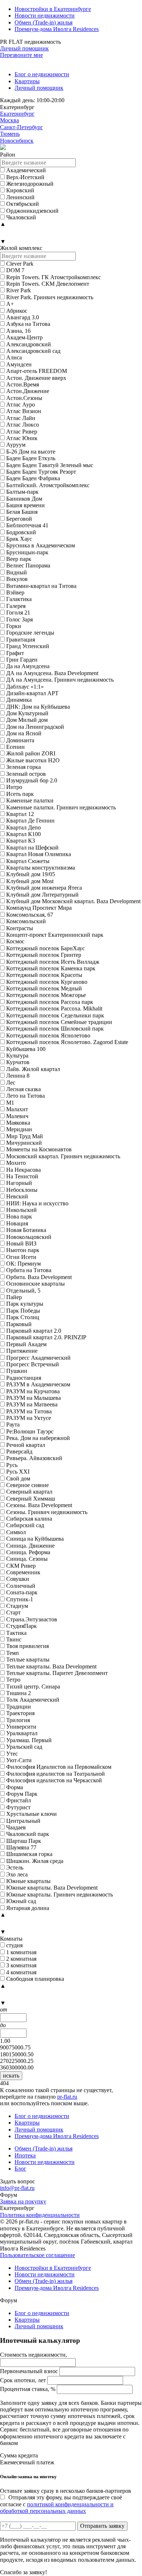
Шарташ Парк (24, 1841)
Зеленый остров (26, 774)
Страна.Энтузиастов (32, 1619)
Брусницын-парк (27, 552)
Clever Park (20, 264)
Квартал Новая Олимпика (39, 854)
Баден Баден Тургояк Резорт (41, 472)
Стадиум (17, 1606)
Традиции (19, 1707)
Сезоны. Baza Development (39, 1505)
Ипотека (25, 2155)
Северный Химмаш (31, 1499)
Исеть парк (20, 794)
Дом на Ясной (24, 733)
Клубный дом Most (30, 881)
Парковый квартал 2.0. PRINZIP (46, 1337)
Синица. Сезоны (27, 1559)
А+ (10, 304)
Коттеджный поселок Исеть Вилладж (53, 962)
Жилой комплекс (21, 248)
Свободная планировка (35, 1979)
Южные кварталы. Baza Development (52, 1888)
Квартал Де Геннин (30, 821)
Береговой (19, 519)
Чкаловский (21, 217)
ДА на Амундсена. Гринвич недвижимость (60, 680)
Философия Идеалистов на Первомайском (59, 1767)
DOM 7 (15, 270)
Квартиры (27, 81)
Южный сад (21, 1901)
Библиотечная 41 (27, 525)
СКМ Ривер (21, 1566)
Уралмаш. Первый (29, 1740)
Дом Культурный (27, 713)
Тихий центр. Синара (33, 1686)
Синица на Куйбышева (35, 1539)
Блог (20, 2169)
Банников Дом (24, 499)
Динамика (19, 700)
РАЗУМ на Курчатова (33, 1391)
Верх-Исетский (25, 177)
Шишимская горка (29, 1854)
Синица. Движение (30, 1546)
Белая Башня (22, 512)
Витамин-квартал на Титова (41, 586)
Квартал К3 (21, 841)
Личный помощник (24, 48)
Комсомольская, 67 (30, 915)
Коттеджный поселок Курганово (47, 982)
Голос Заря (19, 619)
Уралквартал (22, 1733)
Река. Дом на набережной (38, 1438)
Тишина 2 (19, 1693)
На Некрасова (23, 1170)
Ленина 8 (18, 1076)
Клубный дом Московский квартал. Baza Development (73, 901)
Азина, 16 (18, 331)
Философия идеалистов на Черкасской (54, 1780)
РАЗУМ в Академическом (38, 1384)
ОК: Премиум (23, 1264)
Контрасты (20, 928)
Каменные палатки (30, 800)
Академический (26, 170)
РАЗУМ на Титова (29, 1411)
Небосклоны (22, 1190)
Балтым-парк (22, 492)
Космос (15, 941)
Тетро (13, 1680)
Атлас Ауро (21, 405)
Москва (9, 120)
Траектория (20, 1713)
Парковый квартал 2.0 (34, 1331)
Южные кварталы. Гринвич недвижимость (60, 1895)
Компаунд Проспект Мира (39, 908)
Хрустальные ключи (31, 1814)
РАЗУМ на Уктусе (29, 1418)
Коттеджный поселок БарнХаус (46, 948)
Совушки (18, 1579)
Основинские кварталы (35, 1284)
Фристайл (19, 1800)
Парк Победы (23, 1311)
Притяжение (22, 1351)
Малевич (17, 1116)
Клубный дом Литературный (42, 895)
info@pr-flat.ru (17, 2188)
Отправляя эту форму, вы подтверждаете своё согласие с (61, 2504)
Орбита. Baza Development (39, 1277)
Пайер (14, 1297)
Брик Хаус (19, 539)
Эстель (15, 1867)
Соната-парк (22, 1592)
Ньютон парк (23, 1250)
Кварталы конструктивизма (41, 868)
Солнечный (21, 1586)
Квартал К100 (23, 834)
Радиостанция (24, 1378)
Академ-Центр (24, 337)
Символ (16, 1532)
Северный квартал (29, 1492)
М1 (10, 1103)
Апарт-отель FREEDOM (37, 371)
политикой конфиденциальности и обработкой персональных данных (57, 2508)
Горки (14, 626)
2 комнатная (21, 1959)
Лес (11, 1083)
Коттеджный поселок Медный (44, 988)
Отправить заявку (102, 2526)
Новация (17, 1223)
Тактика (16, 1633)
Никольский (21, 1210)
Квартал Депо (23, 827)
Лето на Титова (25, 1096)
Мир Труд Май (25, 1136)
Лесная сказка (23, 1089)
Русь (12, 1465)
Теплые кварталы (28, 1659)
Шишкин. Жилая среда (35, 1861)
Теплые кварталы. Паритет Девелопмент (57, 1673)
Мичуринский (24, 1143)
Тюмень (10, 134)
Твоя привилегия (27, 1646)
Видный (17, 572)
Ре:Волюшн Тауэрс (30, 1431)
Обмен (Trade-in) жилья (44, 22)
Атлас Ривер (22, 432)
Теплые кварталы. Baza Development (51, 1666)
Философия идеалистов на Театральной (56, 1774)
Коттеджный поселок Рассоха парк (50, 1002)
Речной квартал (26, 1445)
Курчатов (18, 1062)
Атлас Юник (22, 438)
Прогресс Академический (38, 1358)
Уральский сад (24, 1747)
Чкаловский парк (28, 1834)
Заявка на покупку (23, 2201)
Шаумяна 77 (21, 1847)
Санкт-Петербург (21, 127)
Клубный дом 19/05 (31, 874)
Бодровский (21, 532)
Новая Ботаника (26, 1230)
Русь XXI (18, 1472)
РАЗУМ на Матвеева (32, 1404)
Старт (13, 1612)
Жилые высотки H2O (33, 760)
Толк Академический (33, 1700)
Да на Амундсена (28, 666)
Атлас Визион (24, 411)
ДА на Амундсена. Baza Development (52, 673)
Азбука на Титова (28, 324)
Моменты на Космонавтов (39, 1149)
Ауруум (16, 445)
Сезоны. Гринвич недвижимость (47, 1512)
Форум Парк (22, 1794)
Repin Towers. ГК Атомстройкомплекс (54, 277)
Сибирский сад (25, 1525)
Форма (15, 1787)
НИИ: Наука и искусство (37, 1203)
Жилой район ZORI (31, 753)
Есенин (15, 747)
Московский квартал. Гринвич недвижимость (63, 1156)
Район (8, 155)
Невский (17, 1196)
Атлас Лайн (21, 418)
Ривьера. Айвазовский (34, 1458)
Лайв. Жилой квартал (33, 1069)
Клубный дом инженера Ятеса (44, 888)
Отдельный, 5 (23, 1291)
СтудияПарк (21, 1626)
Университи (21, 1727)
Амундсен (19, 364)
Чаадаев (16, 1827)
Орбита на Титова (29, 1270)
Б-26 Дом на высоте (31, 452)
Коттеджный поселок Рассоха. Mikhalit (54, 1008)
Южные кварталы (28, 1881)
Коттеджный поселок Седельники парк (55, 1015)
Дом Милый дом (27, 720)
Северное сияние (27, 1485)
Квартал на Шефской (32, 848)
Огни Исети (21, 1257)
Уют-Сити (19, 1760)
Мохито (16, 1163)
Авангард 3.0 (23, 317)
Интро (14, 787)
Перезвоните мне (21, 55)
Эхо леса (17, 1874)
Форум (9, 2195)
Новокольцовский (29, 1237)
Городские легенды (30, 633)
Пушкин (17, 1371)
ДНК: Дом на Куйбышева (38, 707)
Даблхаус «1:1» (25, 687)
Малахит (17, 1109)
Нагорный (19, 1183)
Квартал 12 (20, 814)
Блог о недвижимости (42, 74)
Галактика (19, 599)
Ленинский (20, 197)
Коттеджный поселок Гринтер (44, 955)
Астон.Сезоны (24, 398)
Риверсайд (19, 1451)
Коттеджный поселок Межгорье (46, 995)
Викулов (17, 579)
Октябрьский (23, 204)
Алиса (14, 357)
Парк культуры (25, 1304)
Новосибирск (17, 141)
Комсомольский (26, 921)
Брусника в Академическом (41, 545)
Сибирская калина (29, 1519)
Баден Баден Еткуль (31, 458)
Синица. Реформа (28, 1552)
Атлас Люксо (23, 425)
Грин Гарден (22, 660)
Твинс (14, 1639)
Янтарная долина (28, 1908)
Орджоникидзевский (32, 211)
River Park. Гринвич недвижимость (50, 297)
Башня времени (25, 505)
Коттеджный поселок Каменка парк (51, 968)
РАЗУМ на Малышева (33, 1398)
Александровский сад (33, 351)
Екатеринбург (17, 114)
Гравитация (21, 640)
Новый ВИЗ (21, 1243)
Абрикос (17, 311)
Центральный (23, 1821)
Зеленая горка (23, 767)
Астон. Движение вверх (36, 378)
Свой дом (18, 1478)
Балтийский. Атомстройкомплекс (48, 485)
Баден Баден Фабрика (33, 478)
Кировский (20, 190)
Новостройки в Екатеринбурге (53, 9)
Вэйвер (15, 592)
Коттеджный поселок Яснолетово (48, 1035)
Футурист (18, 1807)
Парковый (19, 1324)
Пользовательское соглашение (38, 2255)
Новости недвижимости (45, 16)
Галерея (16, 606)
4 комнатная (21, 1972)
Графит (15, 653)
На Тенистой (22, 1176)
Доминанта (20, 740)
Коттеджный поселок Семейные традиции (59, 1022)
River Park (19, 290)
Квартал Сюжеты (28, 861)
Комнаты (11, 1939)
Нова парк (19, 1216)
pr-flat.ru (67, 2097)
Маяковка (18, 1123)
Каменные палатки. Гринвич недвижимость (61, 807)
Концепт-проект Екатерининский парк (55, 935)
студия (14, 1945)
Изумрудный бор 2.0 (32, 780)
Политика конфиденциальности (40, 2215)
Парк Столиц (23, 1317)
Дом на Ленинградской (35, 727)
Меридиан (19, 1129)
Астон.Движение (28, 391)
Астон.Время (23, 384)
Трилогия (18, 1720)
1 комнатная (21, 1952)
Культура (17, 1056)
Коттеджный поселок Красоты (44, 975)
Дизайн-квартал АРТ (32, 693)
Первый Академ (26, 1344)
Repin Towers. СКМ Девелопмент (48, 284)
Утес (12, 1754)
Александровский (29, 344)
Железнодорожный (30, 184)
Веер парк (19, 559)
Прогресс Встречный (33, 1364)
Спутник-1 (20, 1599)
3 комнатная (21, 1965)
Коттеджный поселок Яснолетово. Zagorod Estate (67, 1042)
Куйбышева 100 (26, 1049)
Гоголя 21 (18, 613)
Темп (13, 1653)
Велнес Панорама (28, 565)
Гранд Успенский (28, 646)
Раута (13, 1424)
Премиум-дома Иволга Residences (57, 29)
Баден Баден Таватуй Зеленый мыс (50, 465)
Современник (23, 1572)
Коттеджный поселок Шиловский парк (55, 1029)
